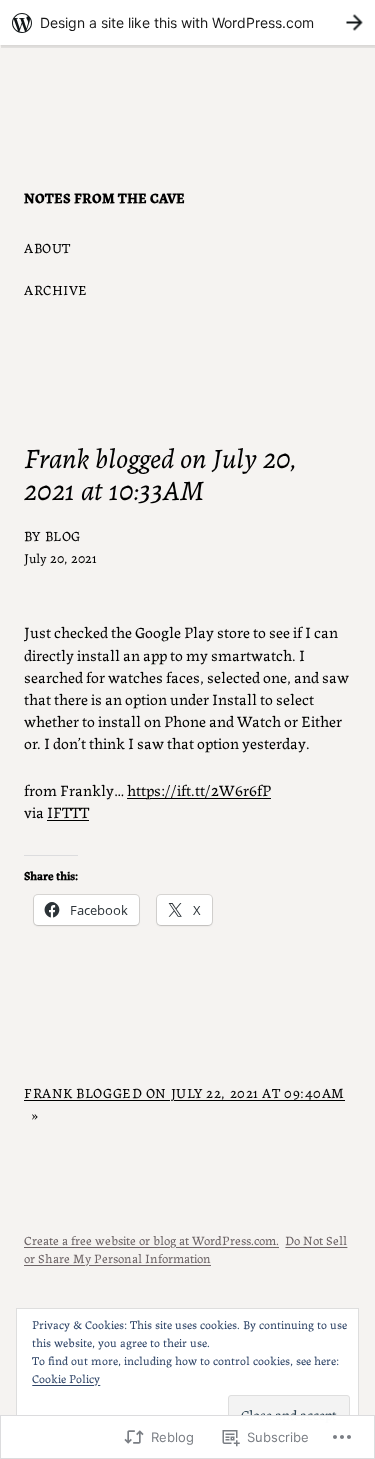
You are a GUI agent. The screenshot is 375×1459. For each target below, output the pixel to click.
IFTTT (68, 811)
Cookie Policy (66, 1377)
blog (63, 535)
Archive (56, 289)
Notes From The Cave (104, 197)
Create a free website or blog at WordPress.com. (151, 1239)
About (47, 247)
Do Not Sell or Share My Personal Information (185, 1248)
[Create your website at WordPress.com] (187, 22)
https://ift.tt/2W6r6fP (199, 789)
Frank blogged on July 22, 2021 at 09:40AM (184, 1092)
